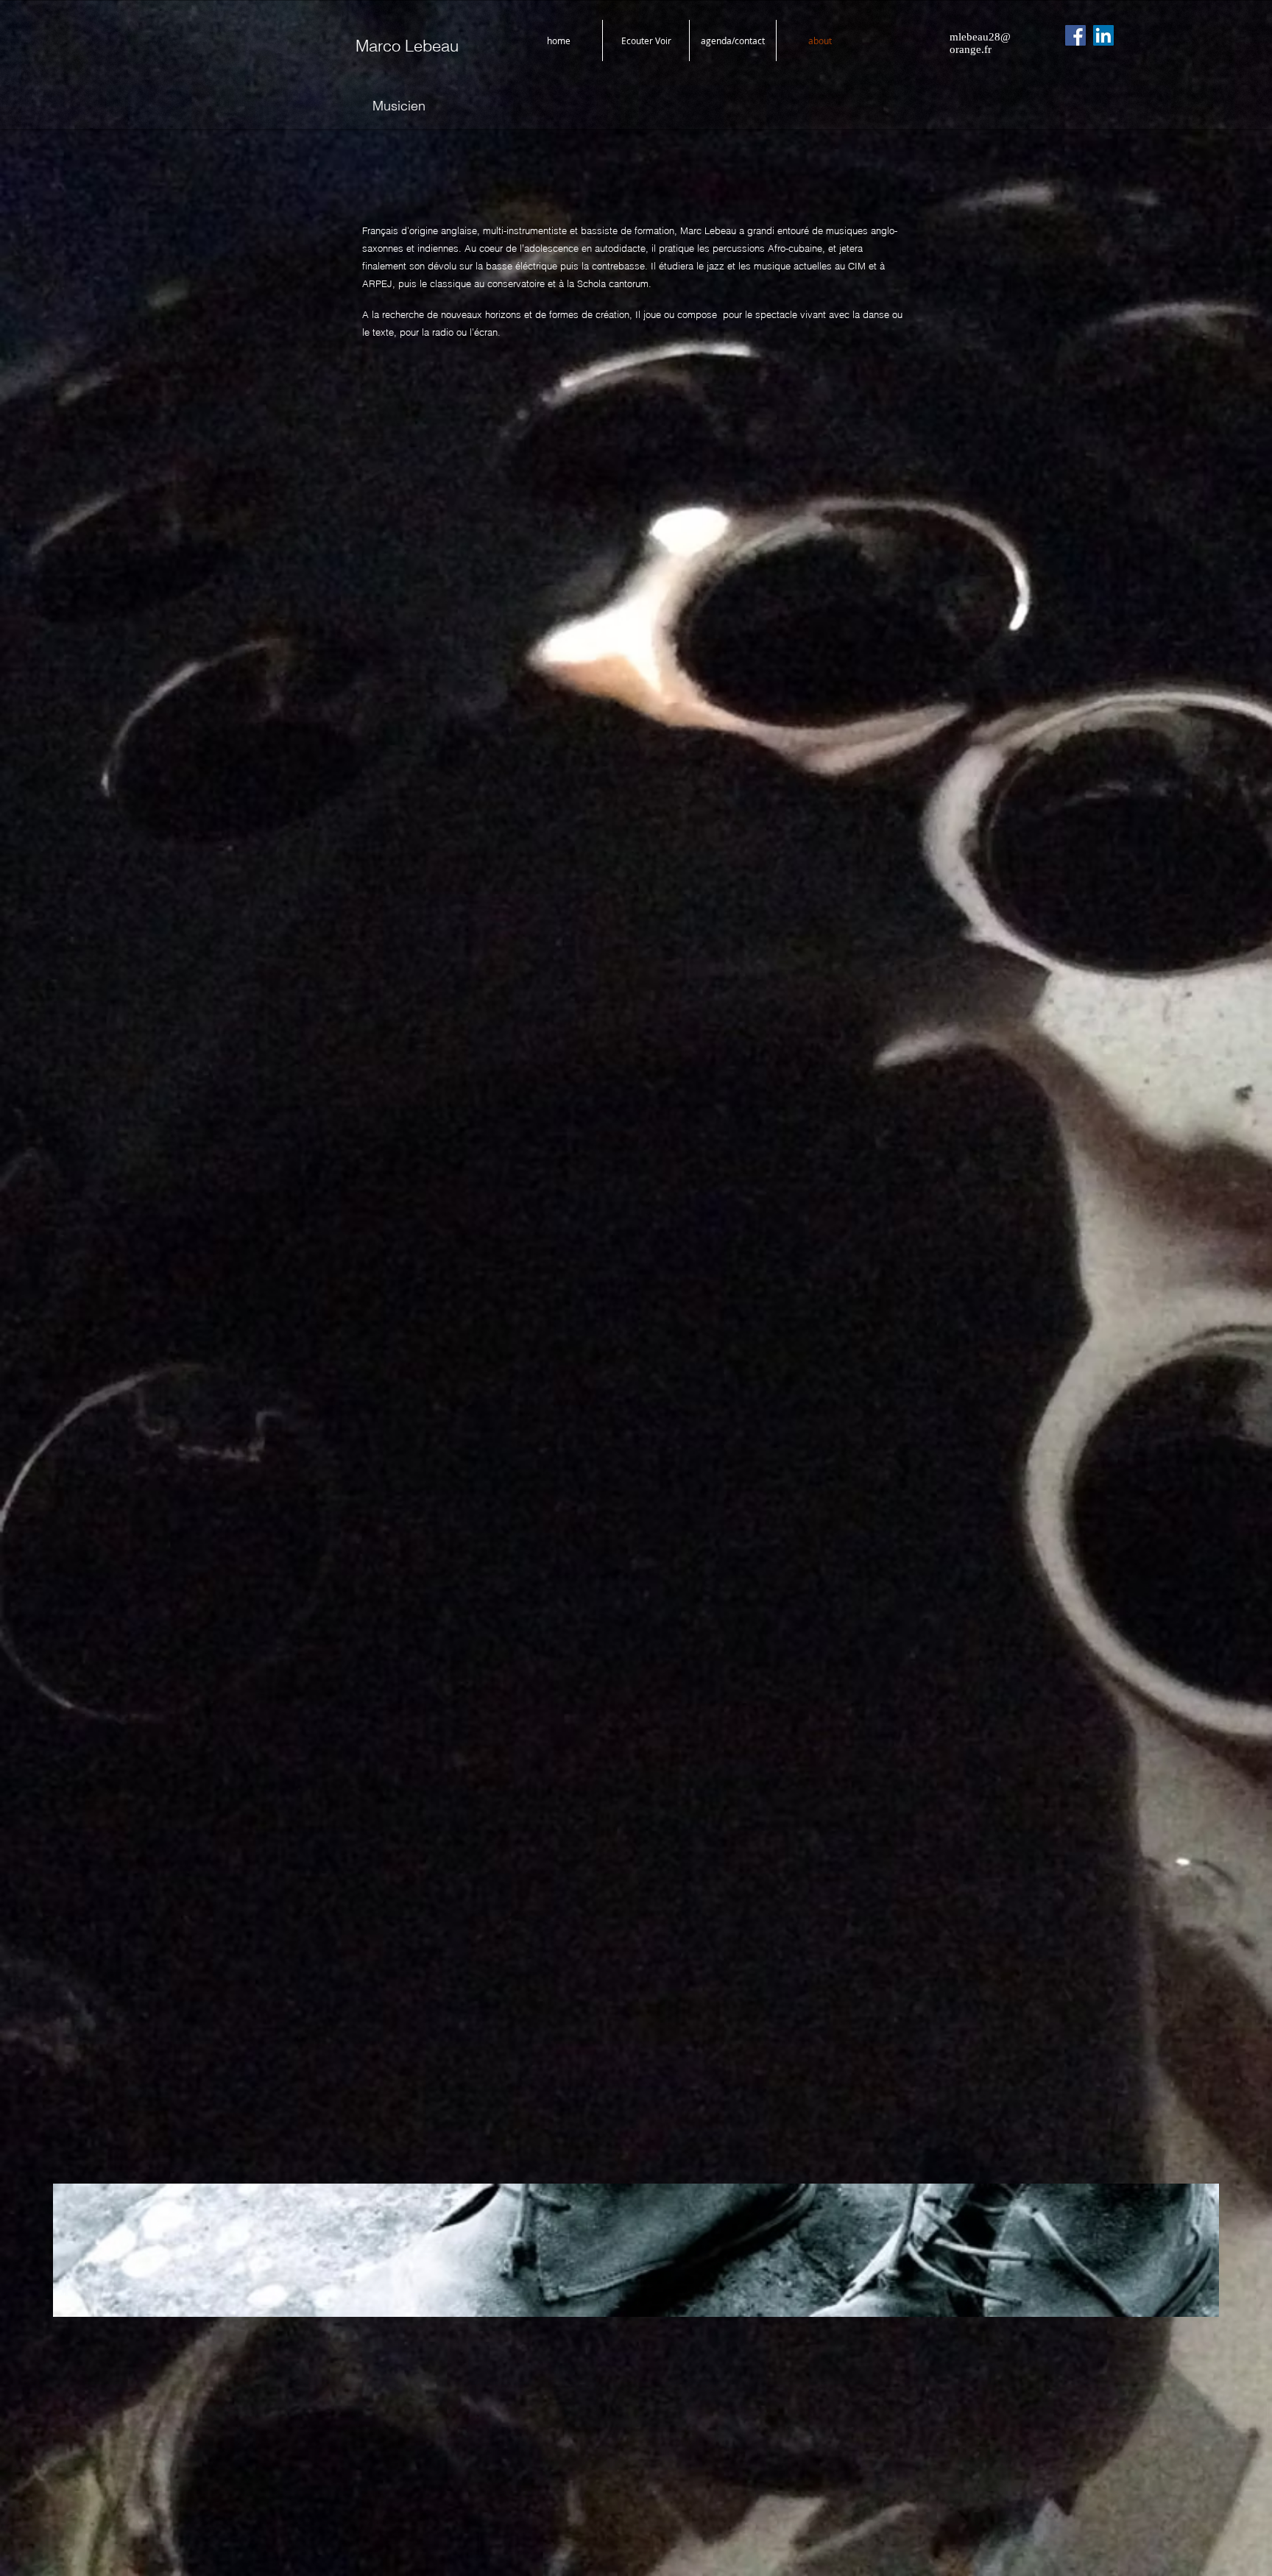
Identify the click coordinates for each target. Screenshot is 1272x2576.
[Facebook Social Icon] (1075, 35)
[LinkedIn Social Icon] (1103, 35)
